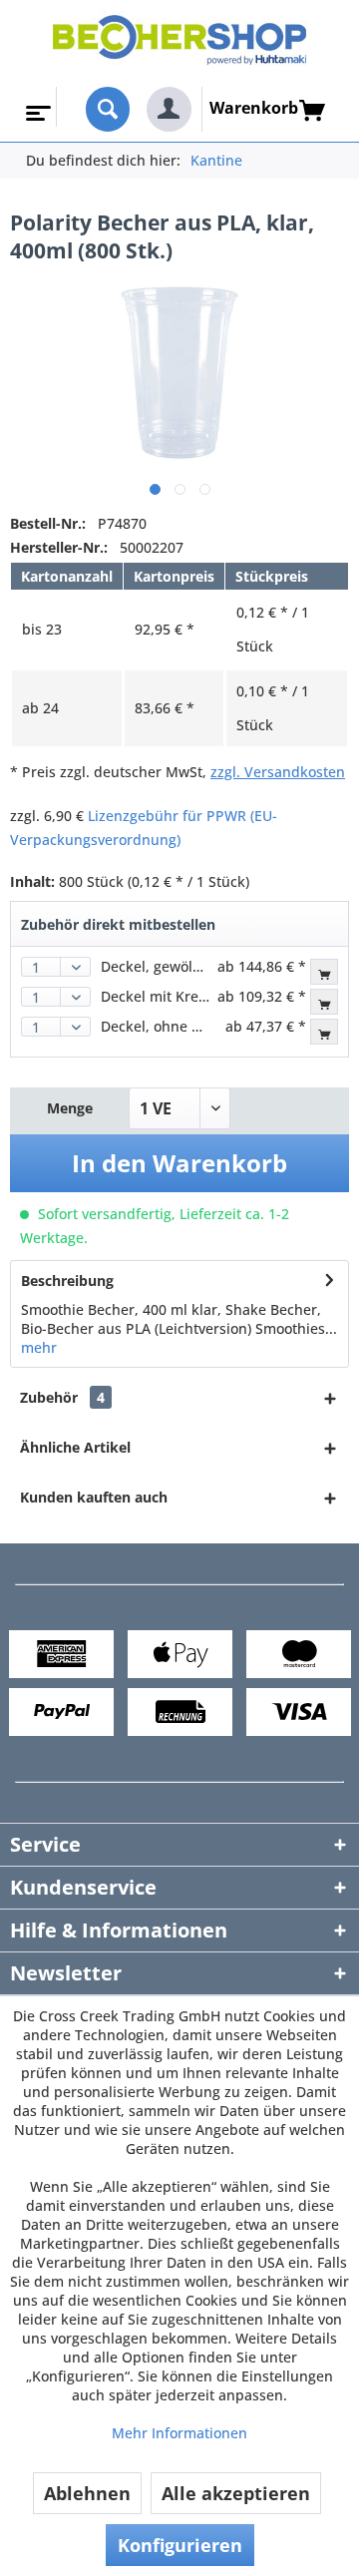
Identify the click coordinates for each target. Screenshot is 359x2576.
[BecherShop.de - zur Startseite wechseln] (180, 43)
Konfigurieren (180, 2545)
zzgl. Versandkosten (278, 772)
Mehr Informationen (179, 2433)
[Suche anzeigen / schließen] (108, 109)
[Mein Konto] (169, 109)
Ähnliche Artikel (75, 1447)
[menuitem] (36, 107)
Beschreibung (67, 1281)
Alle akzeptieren (236, 2493)
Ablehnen (87, 2493)
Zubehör (62, 1397)
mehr (39, 1347)
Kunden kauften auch (94, 1497)
